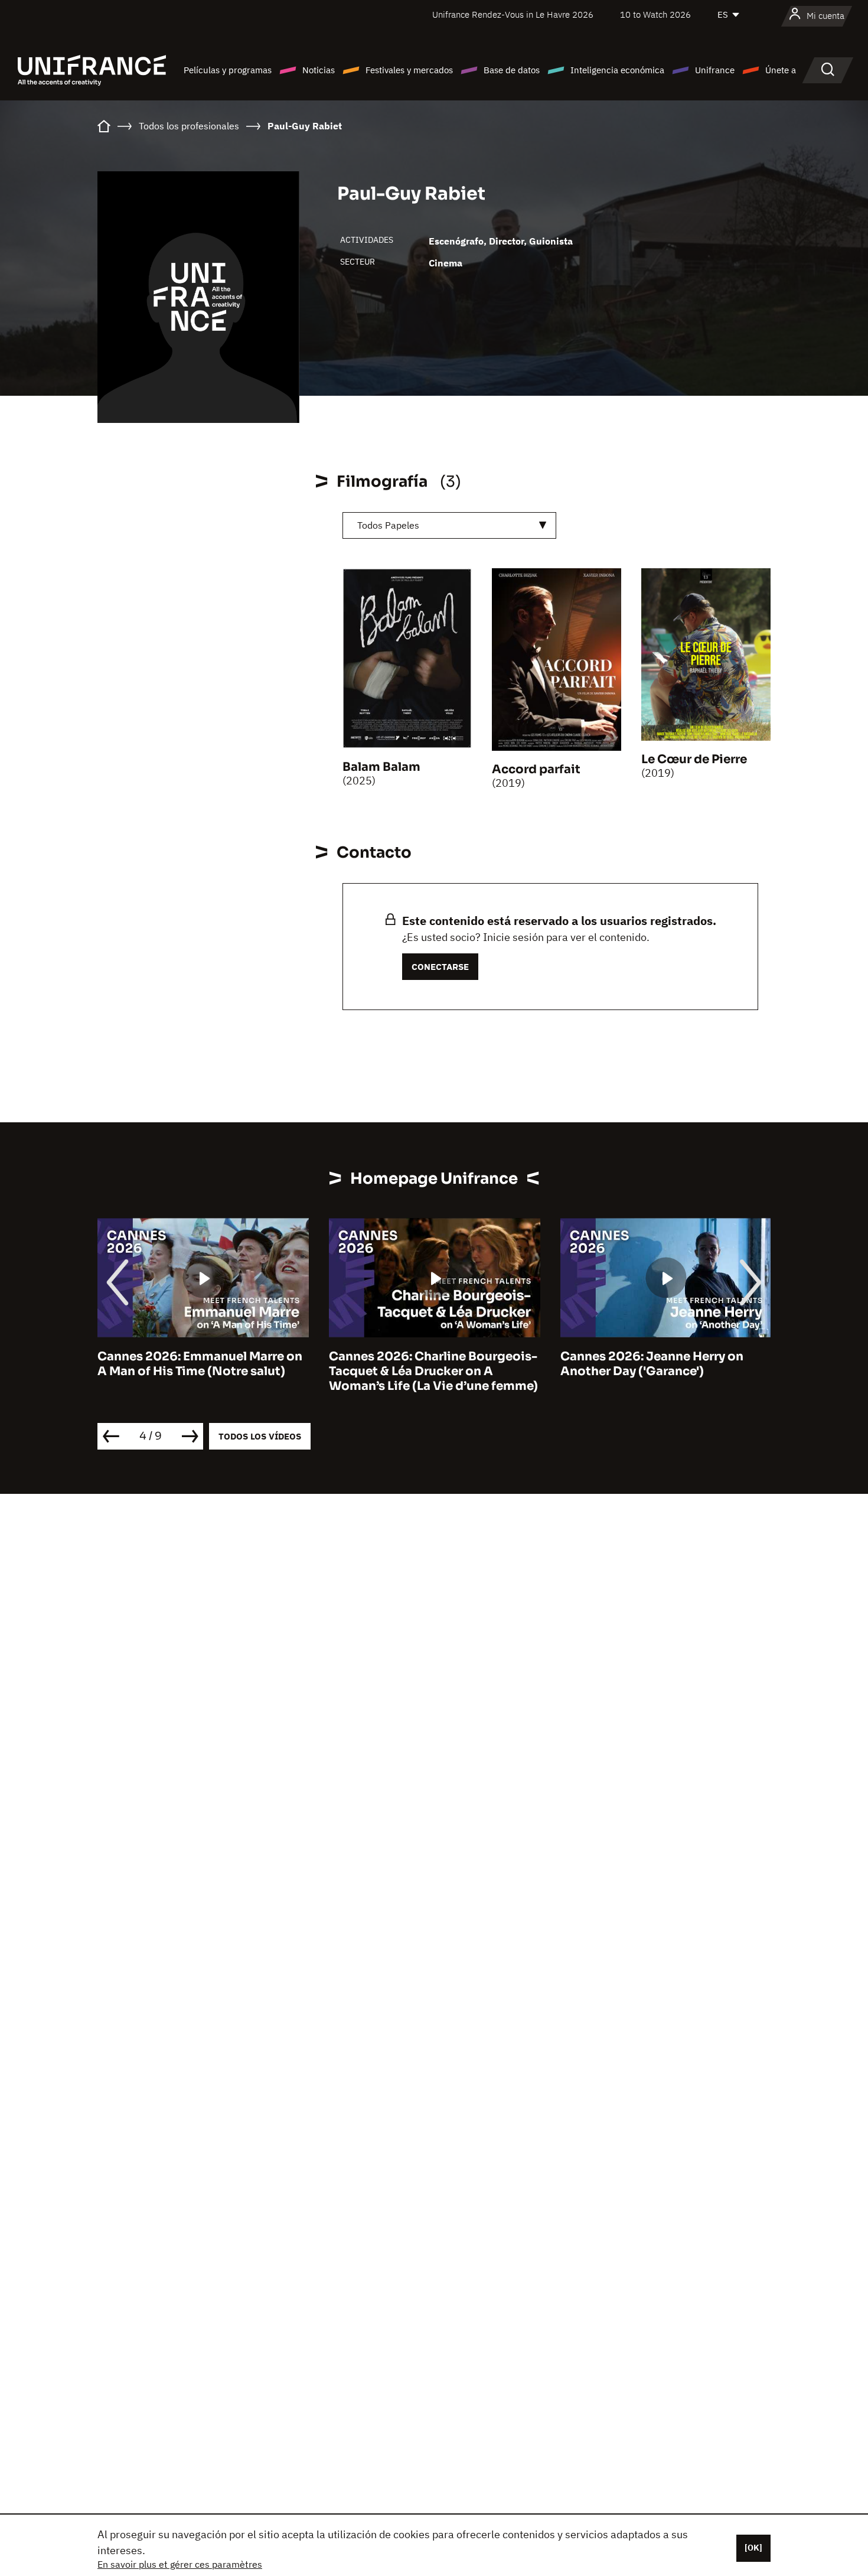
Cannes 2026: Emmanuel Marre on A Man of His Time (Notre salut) (200, 1364)
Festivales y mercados (409, 70)
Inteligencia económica (617, 70)
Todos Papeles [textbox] (388, 525)
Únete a (781, 70)
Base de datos (512, 70)
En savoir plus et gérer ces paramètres (180, 2564)
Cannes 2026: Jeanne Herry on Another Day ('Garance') (652, 1364)
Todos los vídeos (260, 1436)
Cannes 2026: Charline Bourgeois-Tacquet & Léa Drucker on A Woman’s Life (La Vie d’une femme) (433, 1371)
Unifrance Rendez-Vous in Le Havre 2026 (513, 14)
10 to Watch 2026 (655, 14)
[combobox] (449, 525)
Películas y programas (228, 70)
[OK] (753, 2548)
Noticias (319, 70)
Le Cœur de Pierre (694, 759)
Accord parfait (536, 769)
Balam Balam (381, 767)
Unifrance (715, 70)
